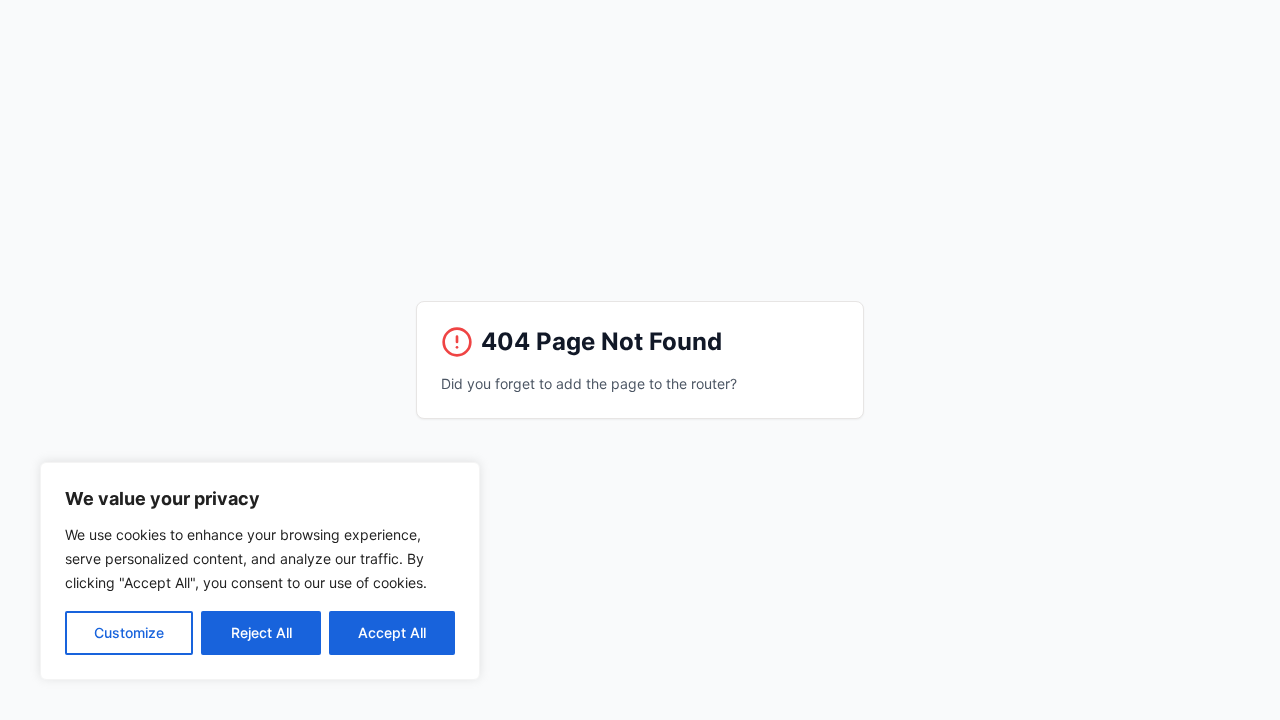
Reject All (261, 632)
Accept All (392, 632)
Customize (129, 632)
